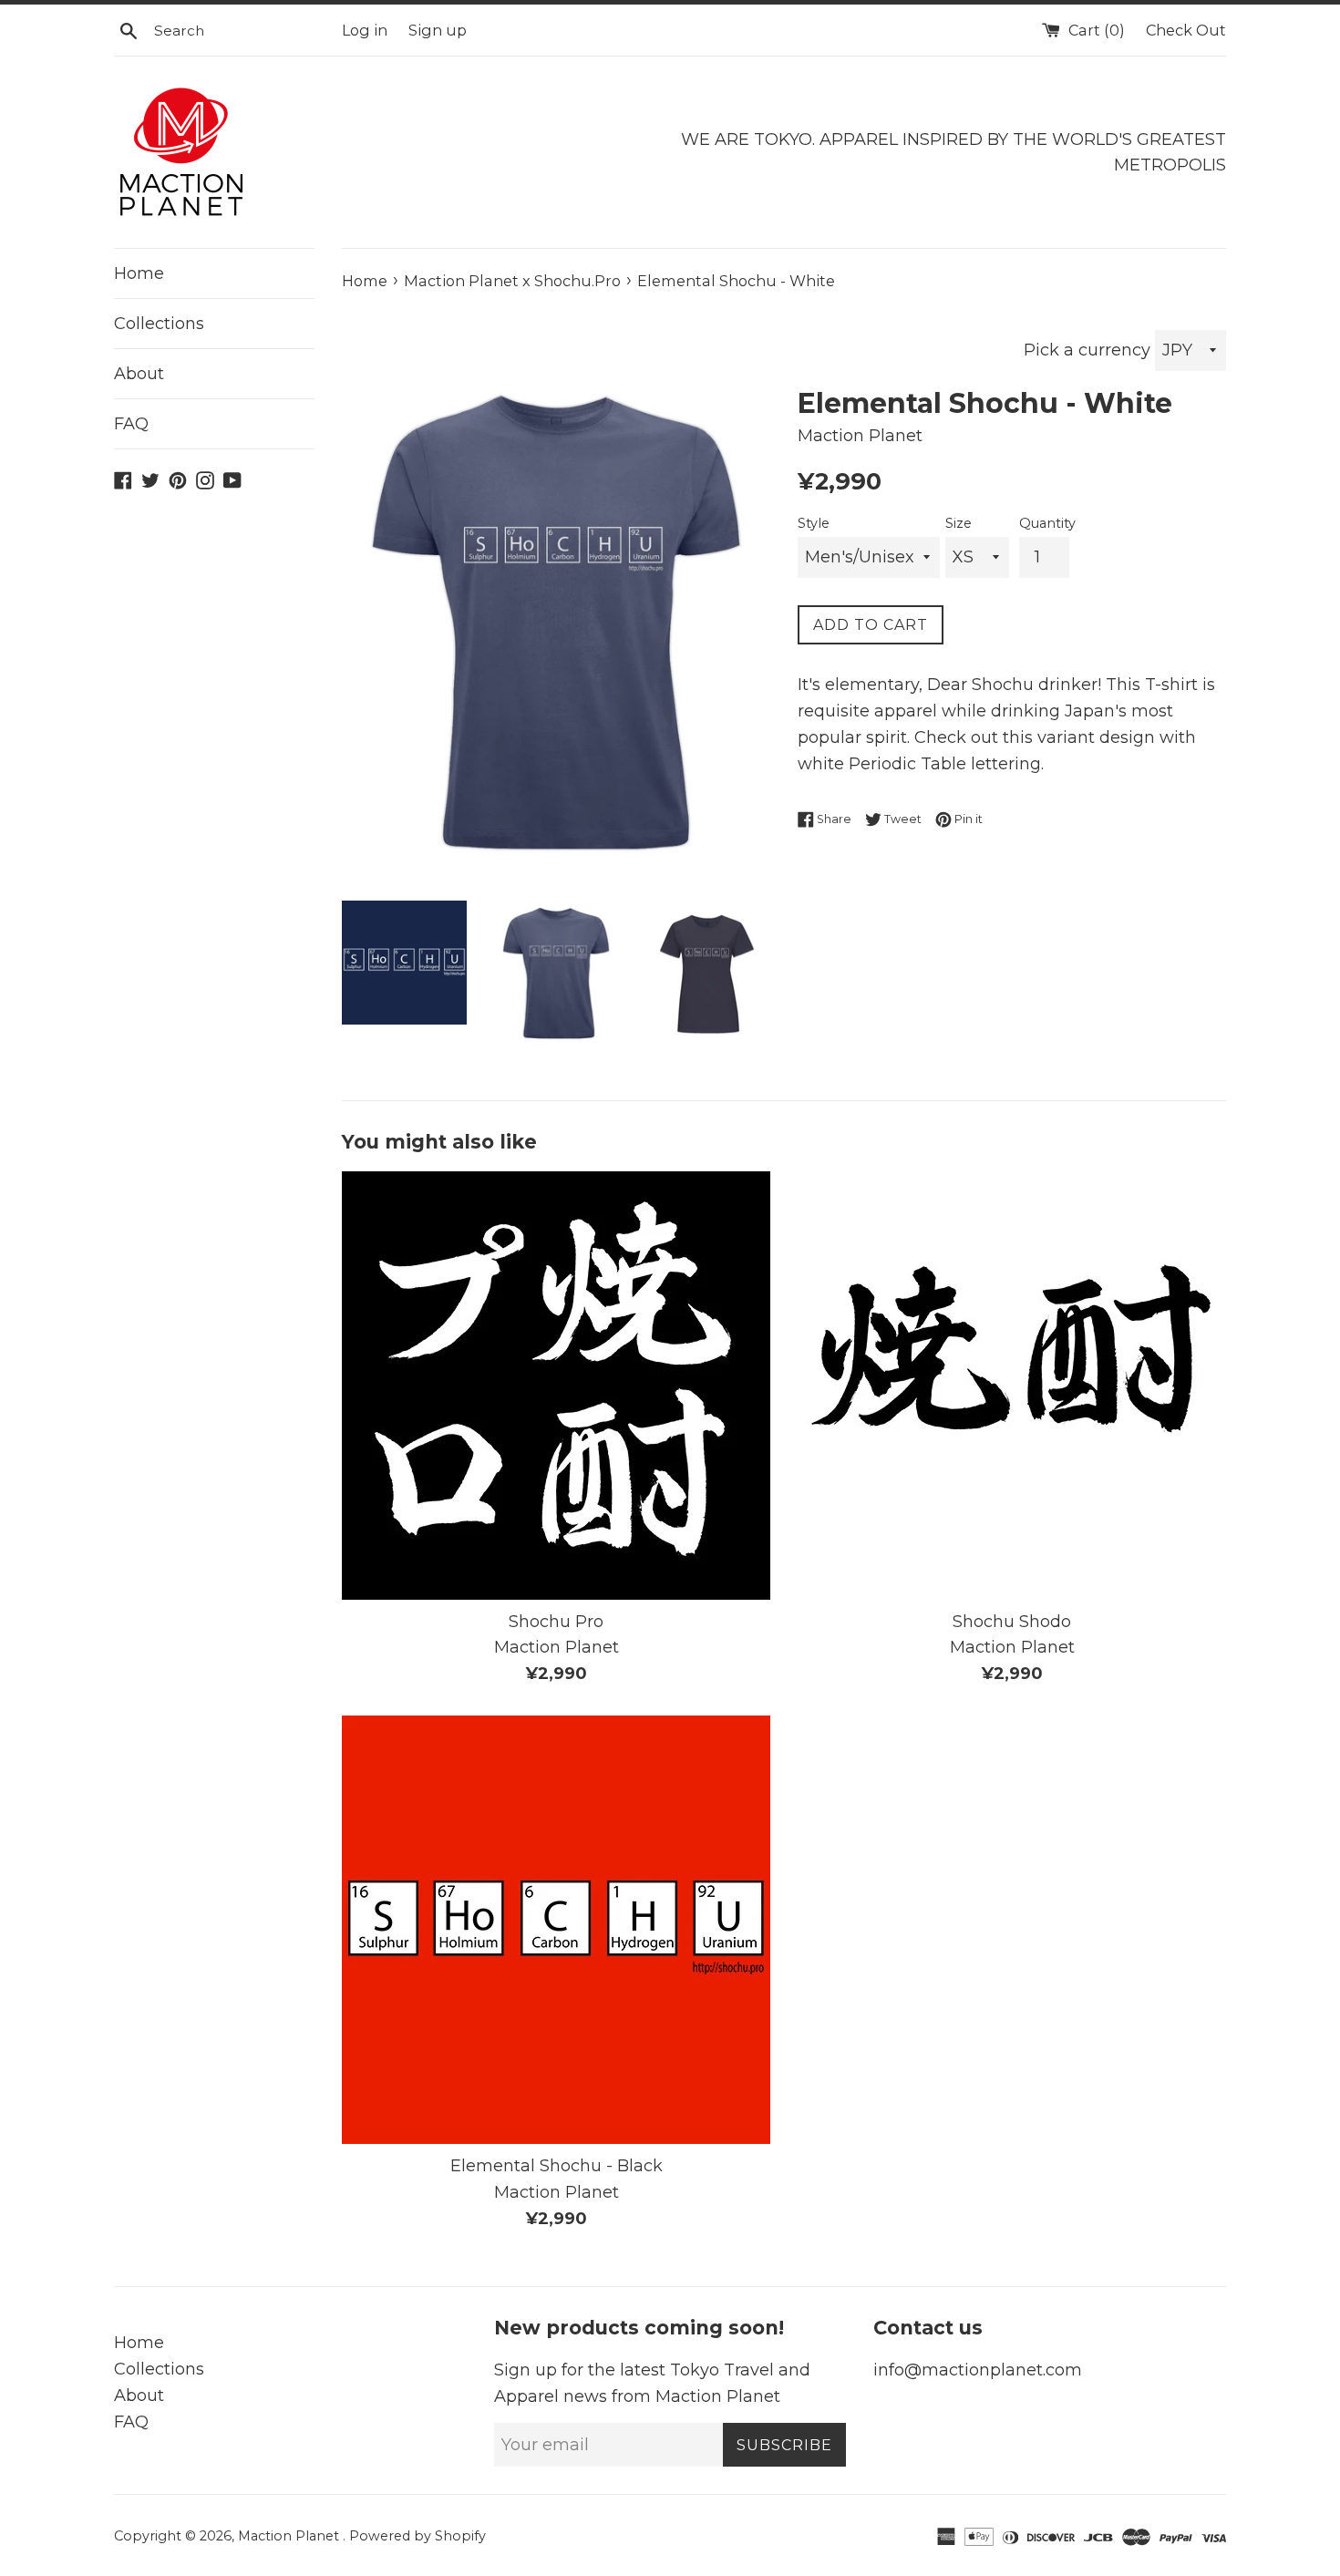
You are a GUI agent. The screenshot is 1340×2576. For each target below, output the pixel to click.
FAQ (131, 424)
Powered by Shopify (417, 2536)
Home (139, 273)
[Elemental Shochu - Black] (556, 1930)
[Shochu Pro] (556, 1386)
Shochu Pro (556, 1622)
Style (814, 523)
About (139, 374)
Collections (159, 324)
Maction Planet (290, 2536)
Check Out (1186, 30)
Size (959, 523)
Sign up (438, 30)
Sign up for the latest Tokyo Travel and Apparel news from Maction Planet (652, 2383)
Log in (365, 30)
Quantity (1047, 523)
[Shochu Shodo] (1012, 1386)
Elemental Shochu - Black (557, 2166)
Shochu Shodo (1012, 1622)
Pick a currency (1089, 350)
